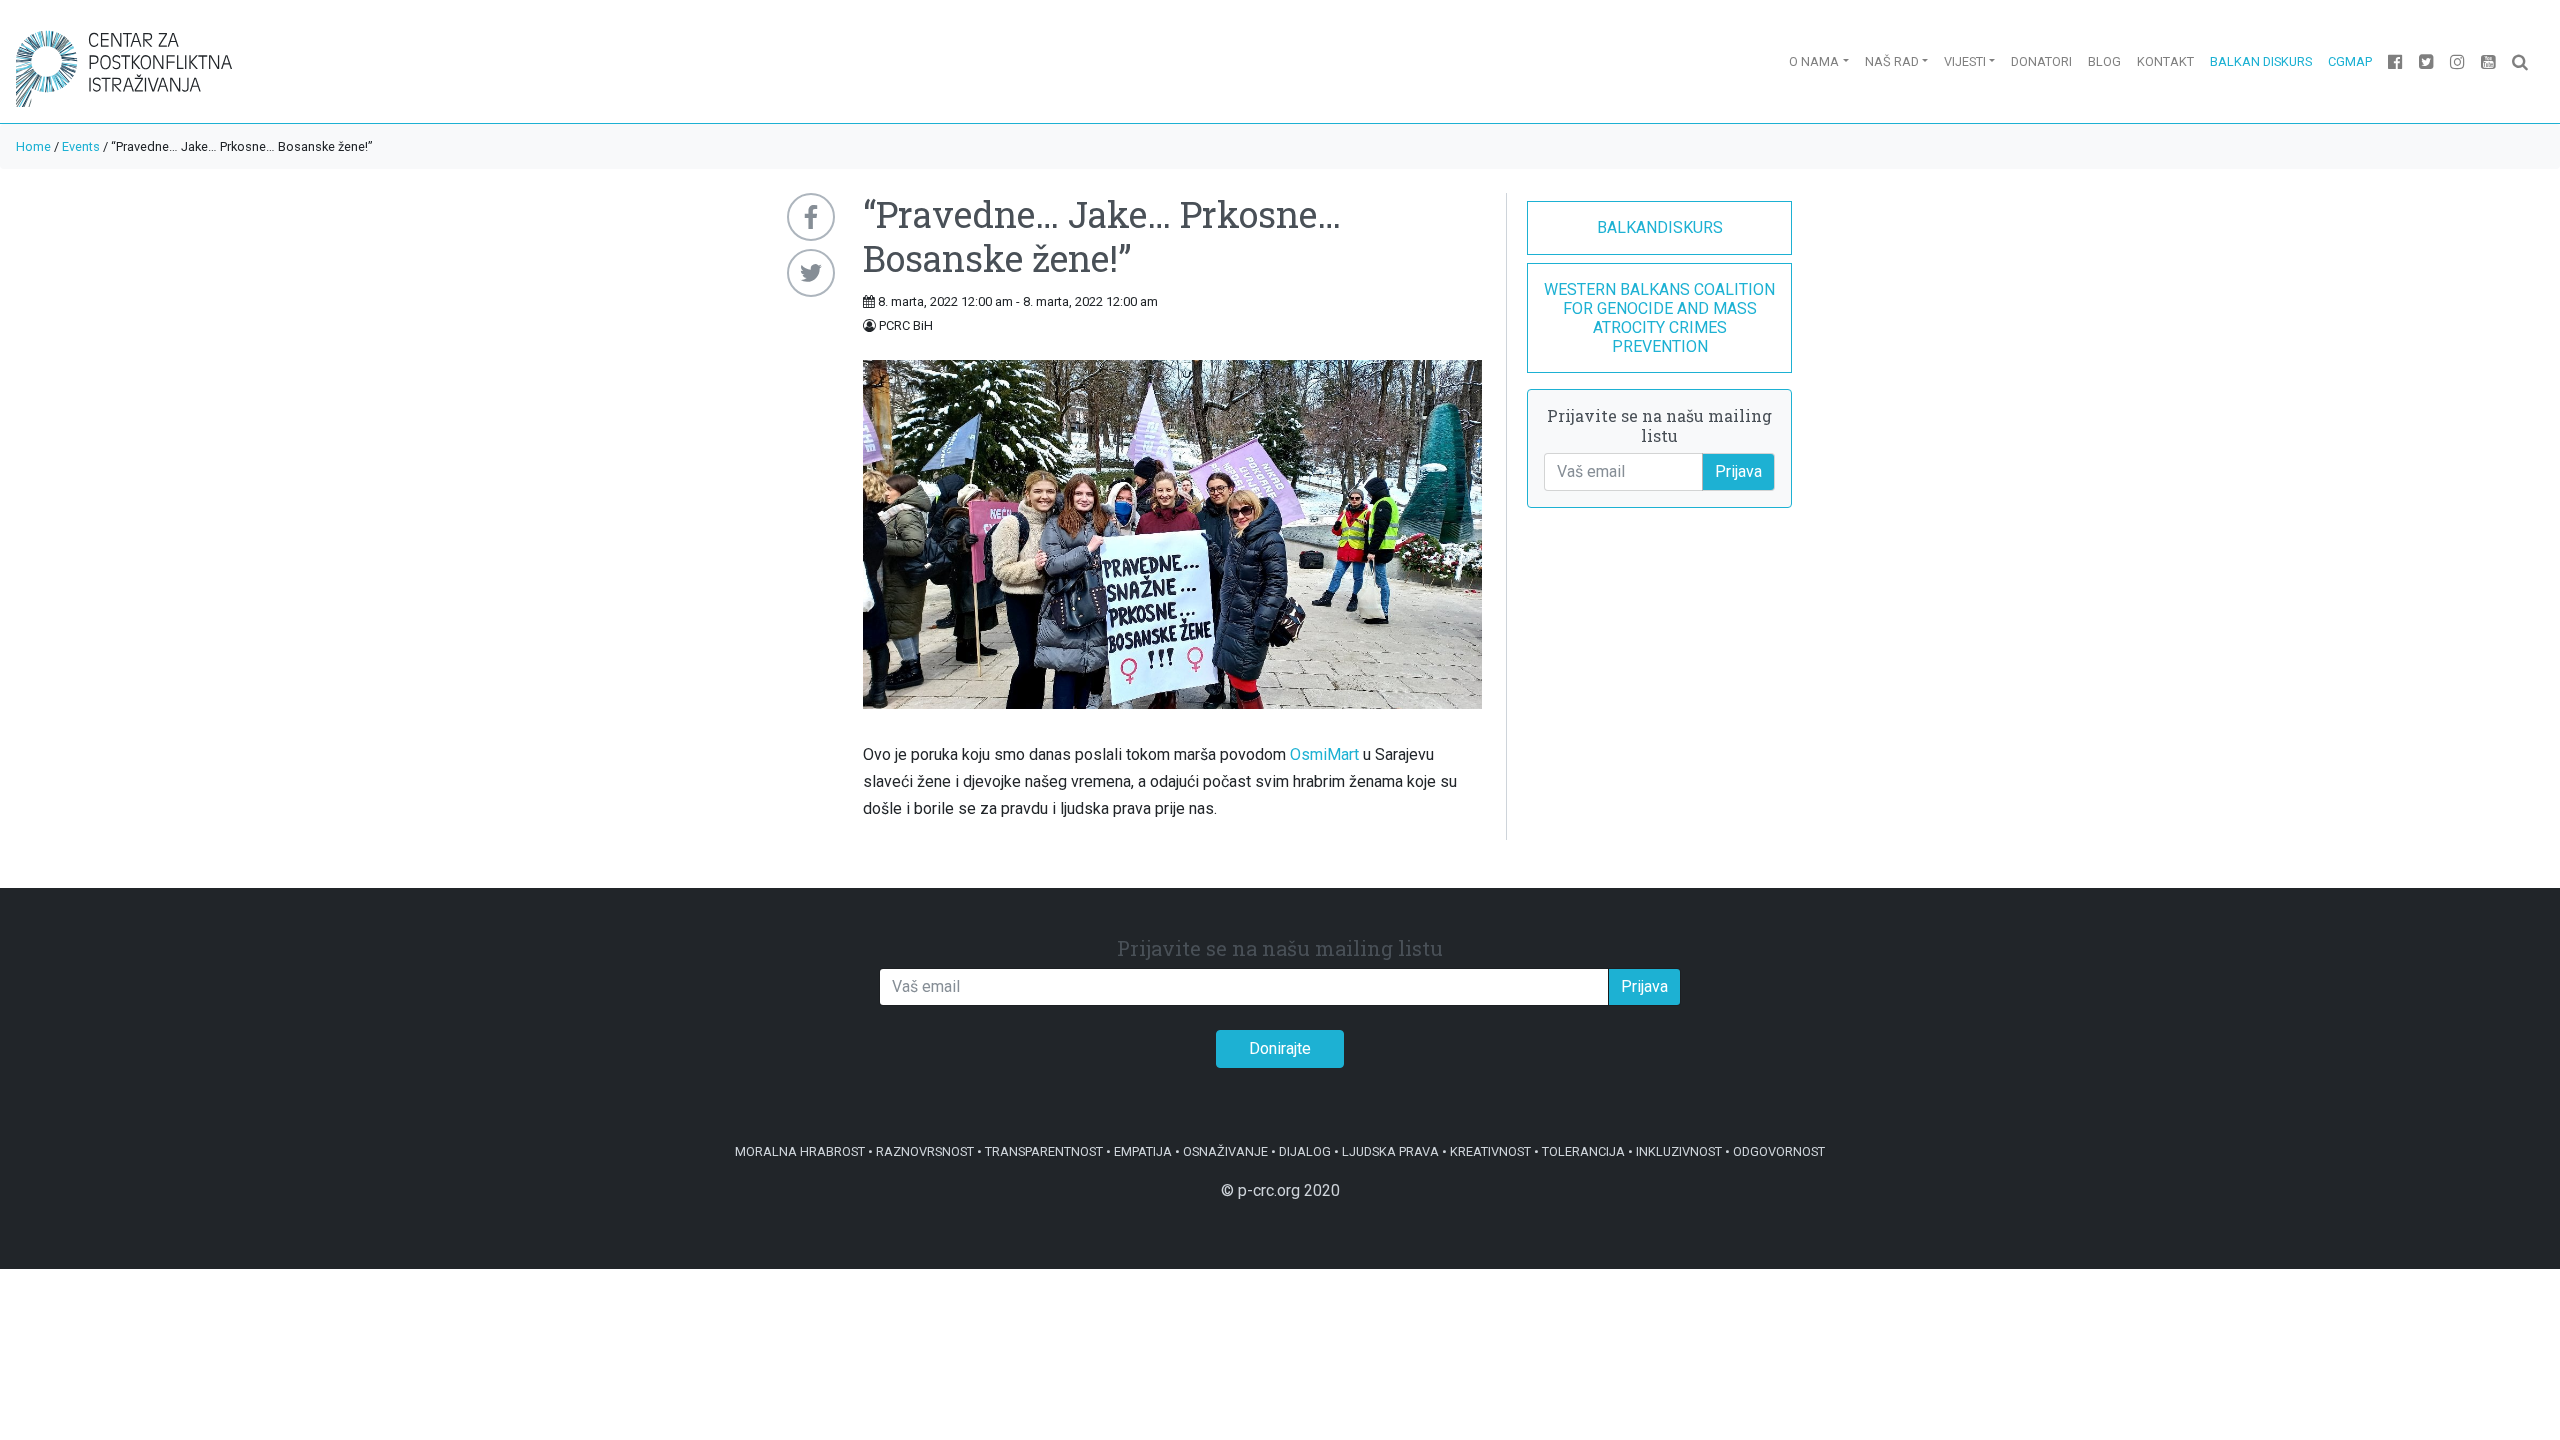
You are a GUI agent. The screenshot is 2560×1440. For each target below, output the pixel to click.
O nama (1814, 61)
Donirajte (1280, 1048)
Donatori (2041, 61)
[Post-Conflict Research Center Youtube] (2488, 61)
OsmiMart (1324, 754)
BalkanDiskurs (1660, 227)
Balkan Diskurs (2261, 61)
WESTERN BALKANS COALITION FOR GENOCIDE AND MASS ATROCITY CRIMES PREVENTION (1659, 318)
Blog (2104, 61)
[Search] (2520, 61)
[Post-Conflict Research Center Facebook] (2395, 61)
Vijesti (1965, 61)
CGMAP (2350, 61)
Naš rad (1892, 61)
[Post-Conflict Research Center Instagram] (2457, 61)
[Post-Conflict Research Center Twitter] (2426, 61)
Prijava (1738, 471)
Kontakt (2165, 61)
